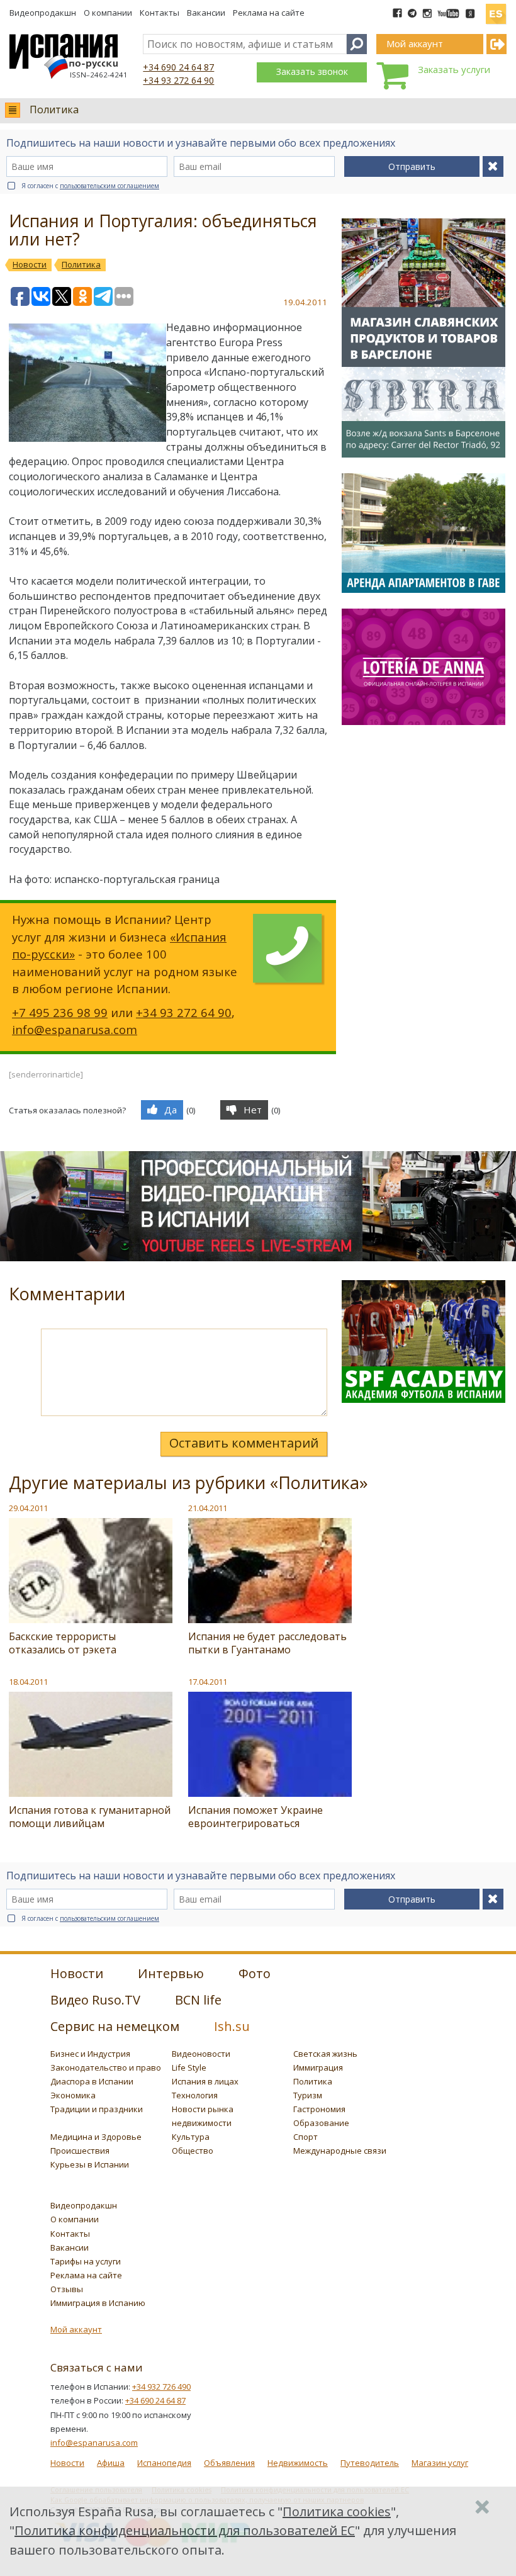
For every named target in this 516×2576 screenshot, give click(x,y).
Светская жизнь (325, 2054)
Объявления (229, 2463)
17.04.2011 (208, 1682)
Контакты (160, 13)
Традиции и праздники (97, 2109)
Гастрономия (319, 2109)
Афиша (111, 2463)
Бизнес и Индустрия (90, 2054)
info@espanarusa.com (75, 1029)
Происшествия (80, 2151)
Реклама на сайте (269, 13)
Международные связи (340, 2151)
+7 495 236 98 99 (60, 1012)
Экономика (73, 2095)
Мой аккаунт (76, 2329)
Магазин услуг (440, 2463)
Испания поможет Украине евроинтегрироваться (255, 1817)
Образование (321, 2123)
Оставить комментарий (244, 1443)
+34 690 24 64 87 (178, 67)
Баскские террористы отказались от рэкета (63, 1643)
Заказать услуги (454, 69)
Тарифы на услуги (86, 2261)
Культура (191, 2137)
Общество (193, 2151)
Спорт (306, 2137)
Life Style (189, 2067)
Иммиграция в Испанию (98, 2303)
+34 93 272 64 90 (178, 80)
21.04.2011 (208, 1508)
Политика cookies (337, 2511)
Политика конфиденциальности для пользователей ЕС (185, 2530)
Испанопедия (164, 2463)
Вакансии (206, 13)
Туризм (308, 2095)
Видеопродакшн (43, 13)
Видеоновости (201, 2054)
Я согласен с (90, 186)
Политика (54, 110)
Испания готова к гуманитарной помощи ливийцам (90, 1817)
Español (496, 9)
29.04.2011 (28, 1508)
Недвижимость (298, 2463)
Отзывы (67, 2289)
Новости (67, 2463)
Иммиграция (318, 2067)
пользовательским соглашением (109, 186)
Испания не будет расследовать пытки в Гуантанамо (267, 1643)
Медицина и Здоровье (96, 2137)
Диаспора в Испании (92, 2081)
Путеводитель (370, 2463)
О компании (108, 13)
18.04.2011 (28, 1682)
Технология (195, 2095)
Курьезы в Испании (90, 2164)
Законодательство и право (106, 2067)
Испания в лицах (205, 2081)
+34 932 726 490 (161, 2387)
